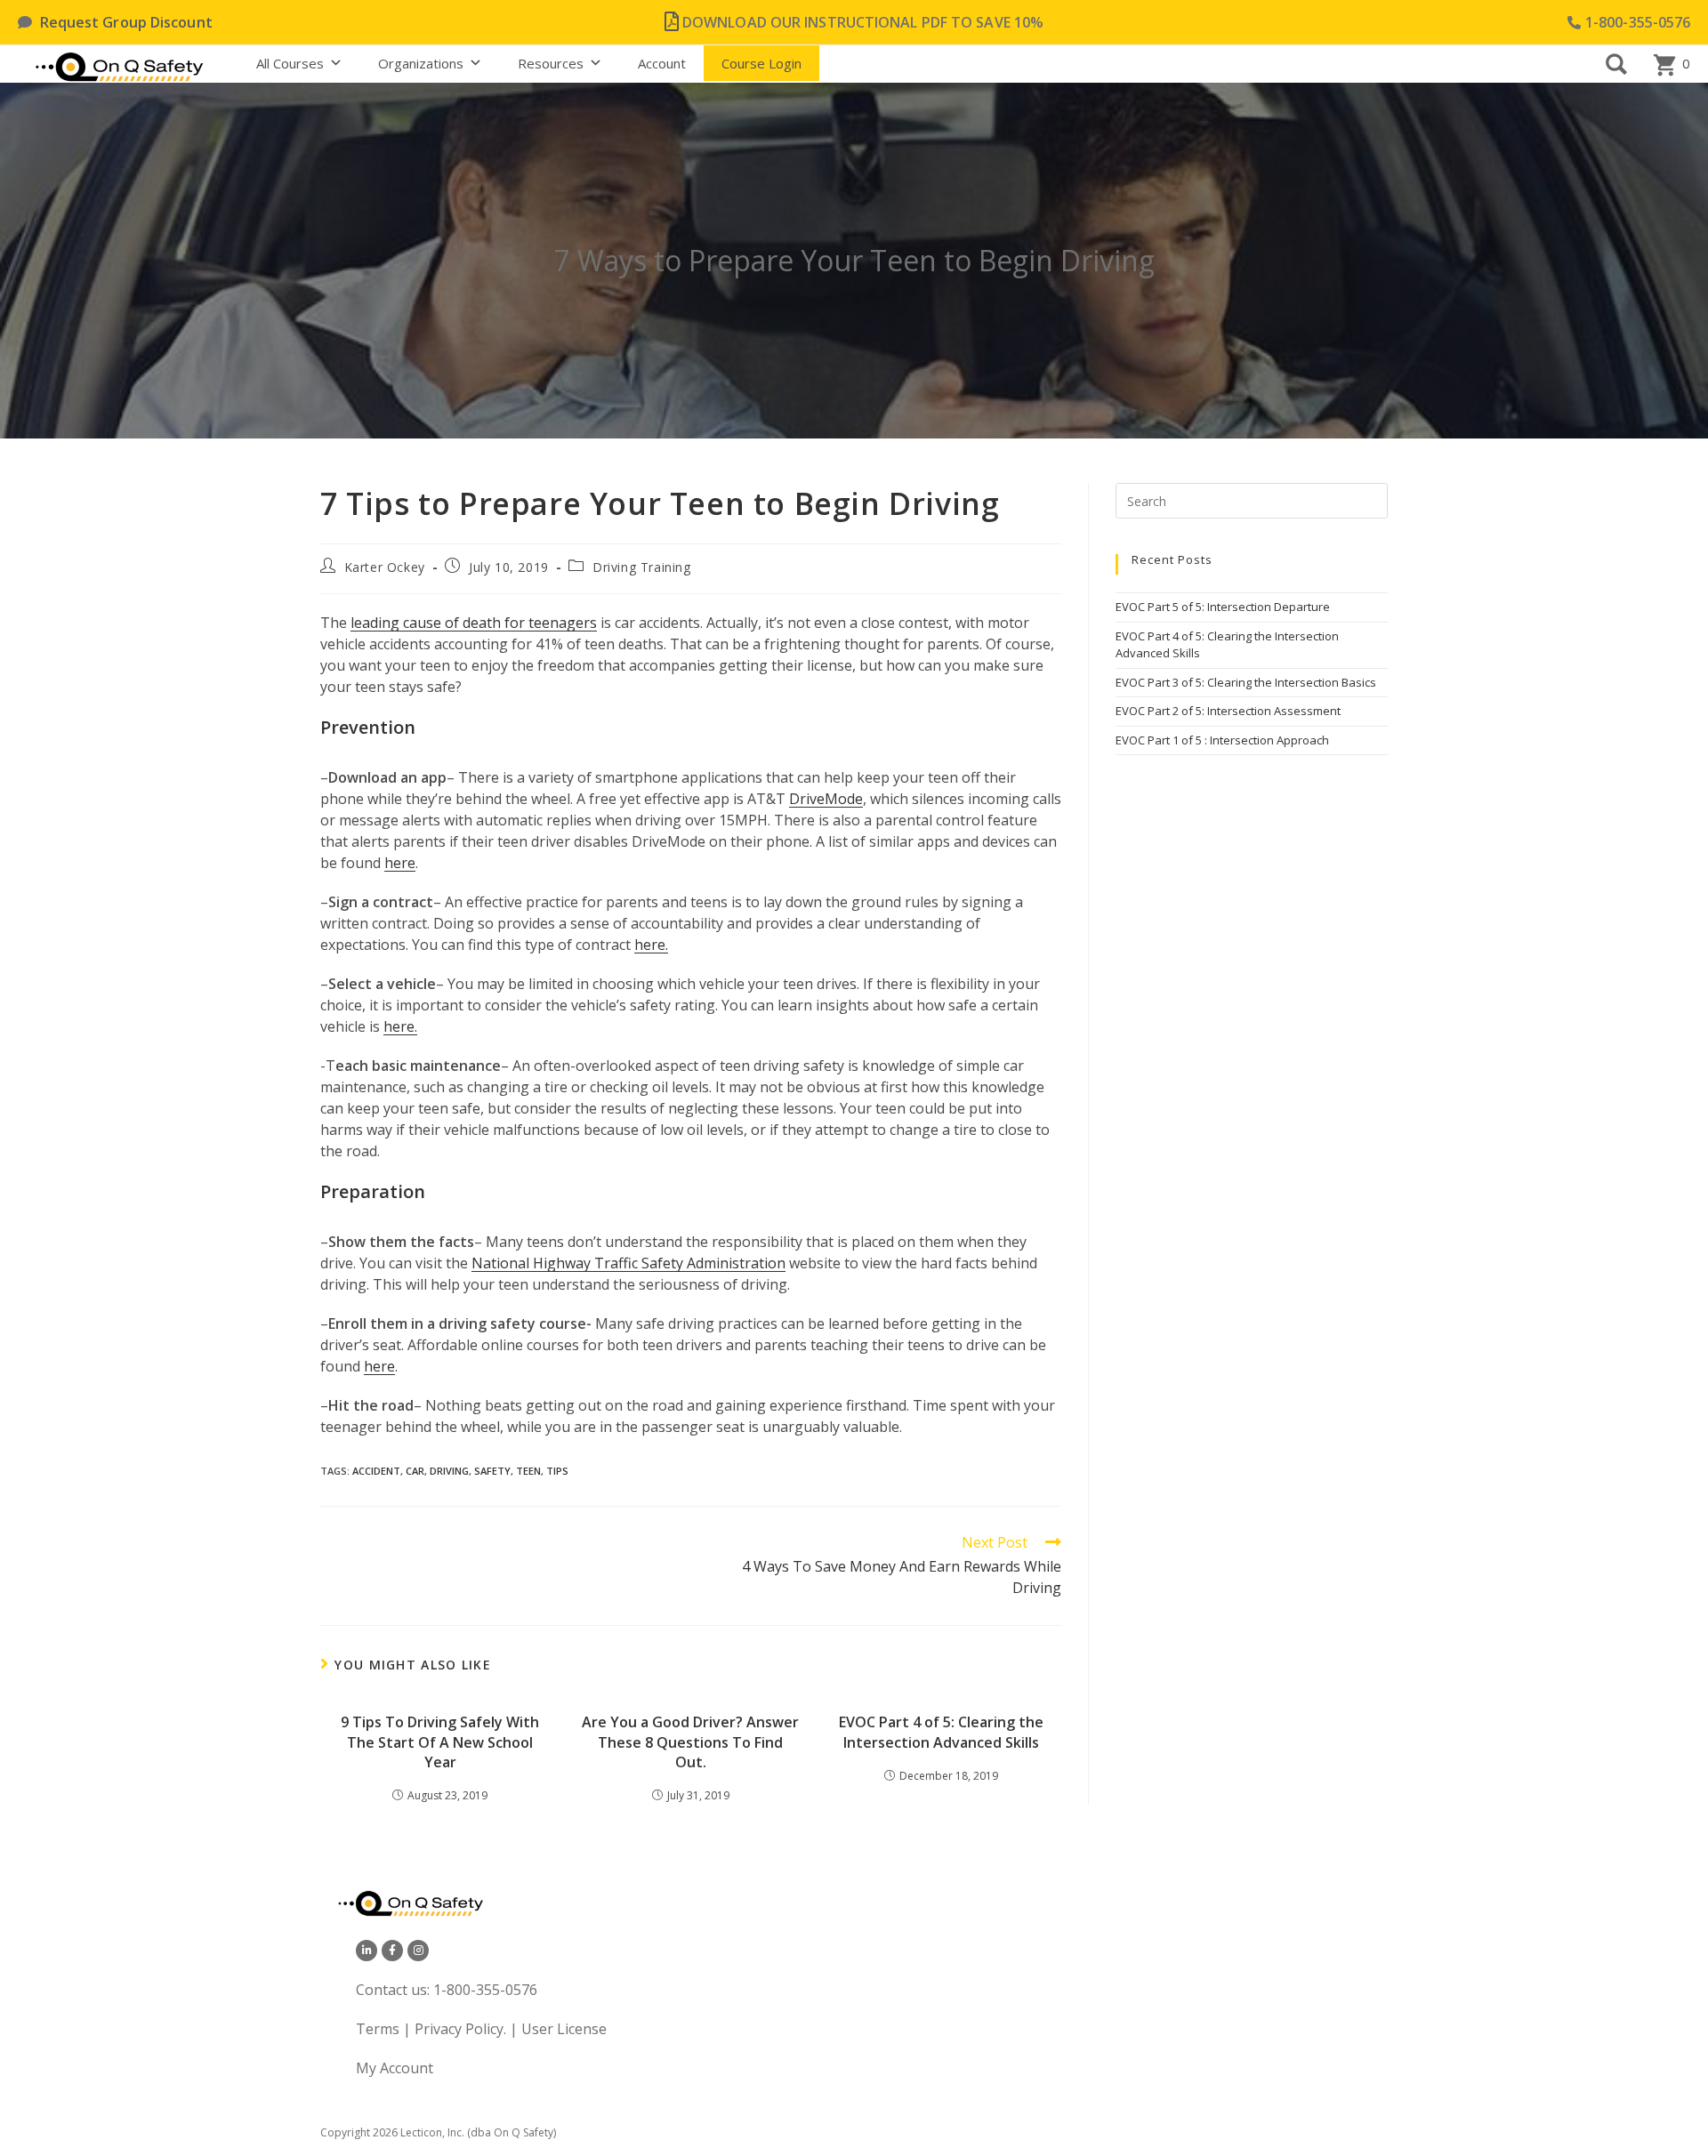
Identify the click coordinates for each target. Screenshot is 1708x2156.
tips (557, 1471)
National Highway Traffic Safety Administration (628, 1263)
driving (449, 1471)
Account (662, 63)
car (415, 1471)
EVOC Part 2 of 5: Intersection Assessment (1228, 711)
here (400, 863)
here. (651, 945)
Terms (379, 2029)
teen (528, 1471)
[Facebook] (392, 1951)
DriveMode (826, 799)
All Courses (290, 63)
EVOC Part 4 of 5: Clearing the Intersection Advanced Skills (941, 1732)
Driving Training (642, 567)
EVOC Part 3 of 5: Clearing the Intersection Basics (1246, 682)
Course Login (761, 63)
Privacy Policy (459, 2029)
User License (564, 2029)
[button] (1616, 64)
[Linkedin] (367, 1951)
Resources (551, 63)
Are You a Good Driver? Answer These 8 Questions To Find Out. (690, 1742)
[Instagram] (418, 1951)
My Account (395, 2068)
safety (492, 1471)
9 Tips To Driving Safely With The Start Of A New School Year (440, 1742)
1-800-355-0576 (485, 1990)
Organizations (421, 63)
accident (376, 1471)
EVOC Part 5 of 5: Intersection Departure (1223, 607)
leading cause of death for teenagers (474, 623)
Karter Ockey (385, 567)
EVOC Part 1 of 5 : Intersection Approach (1222, 740)
